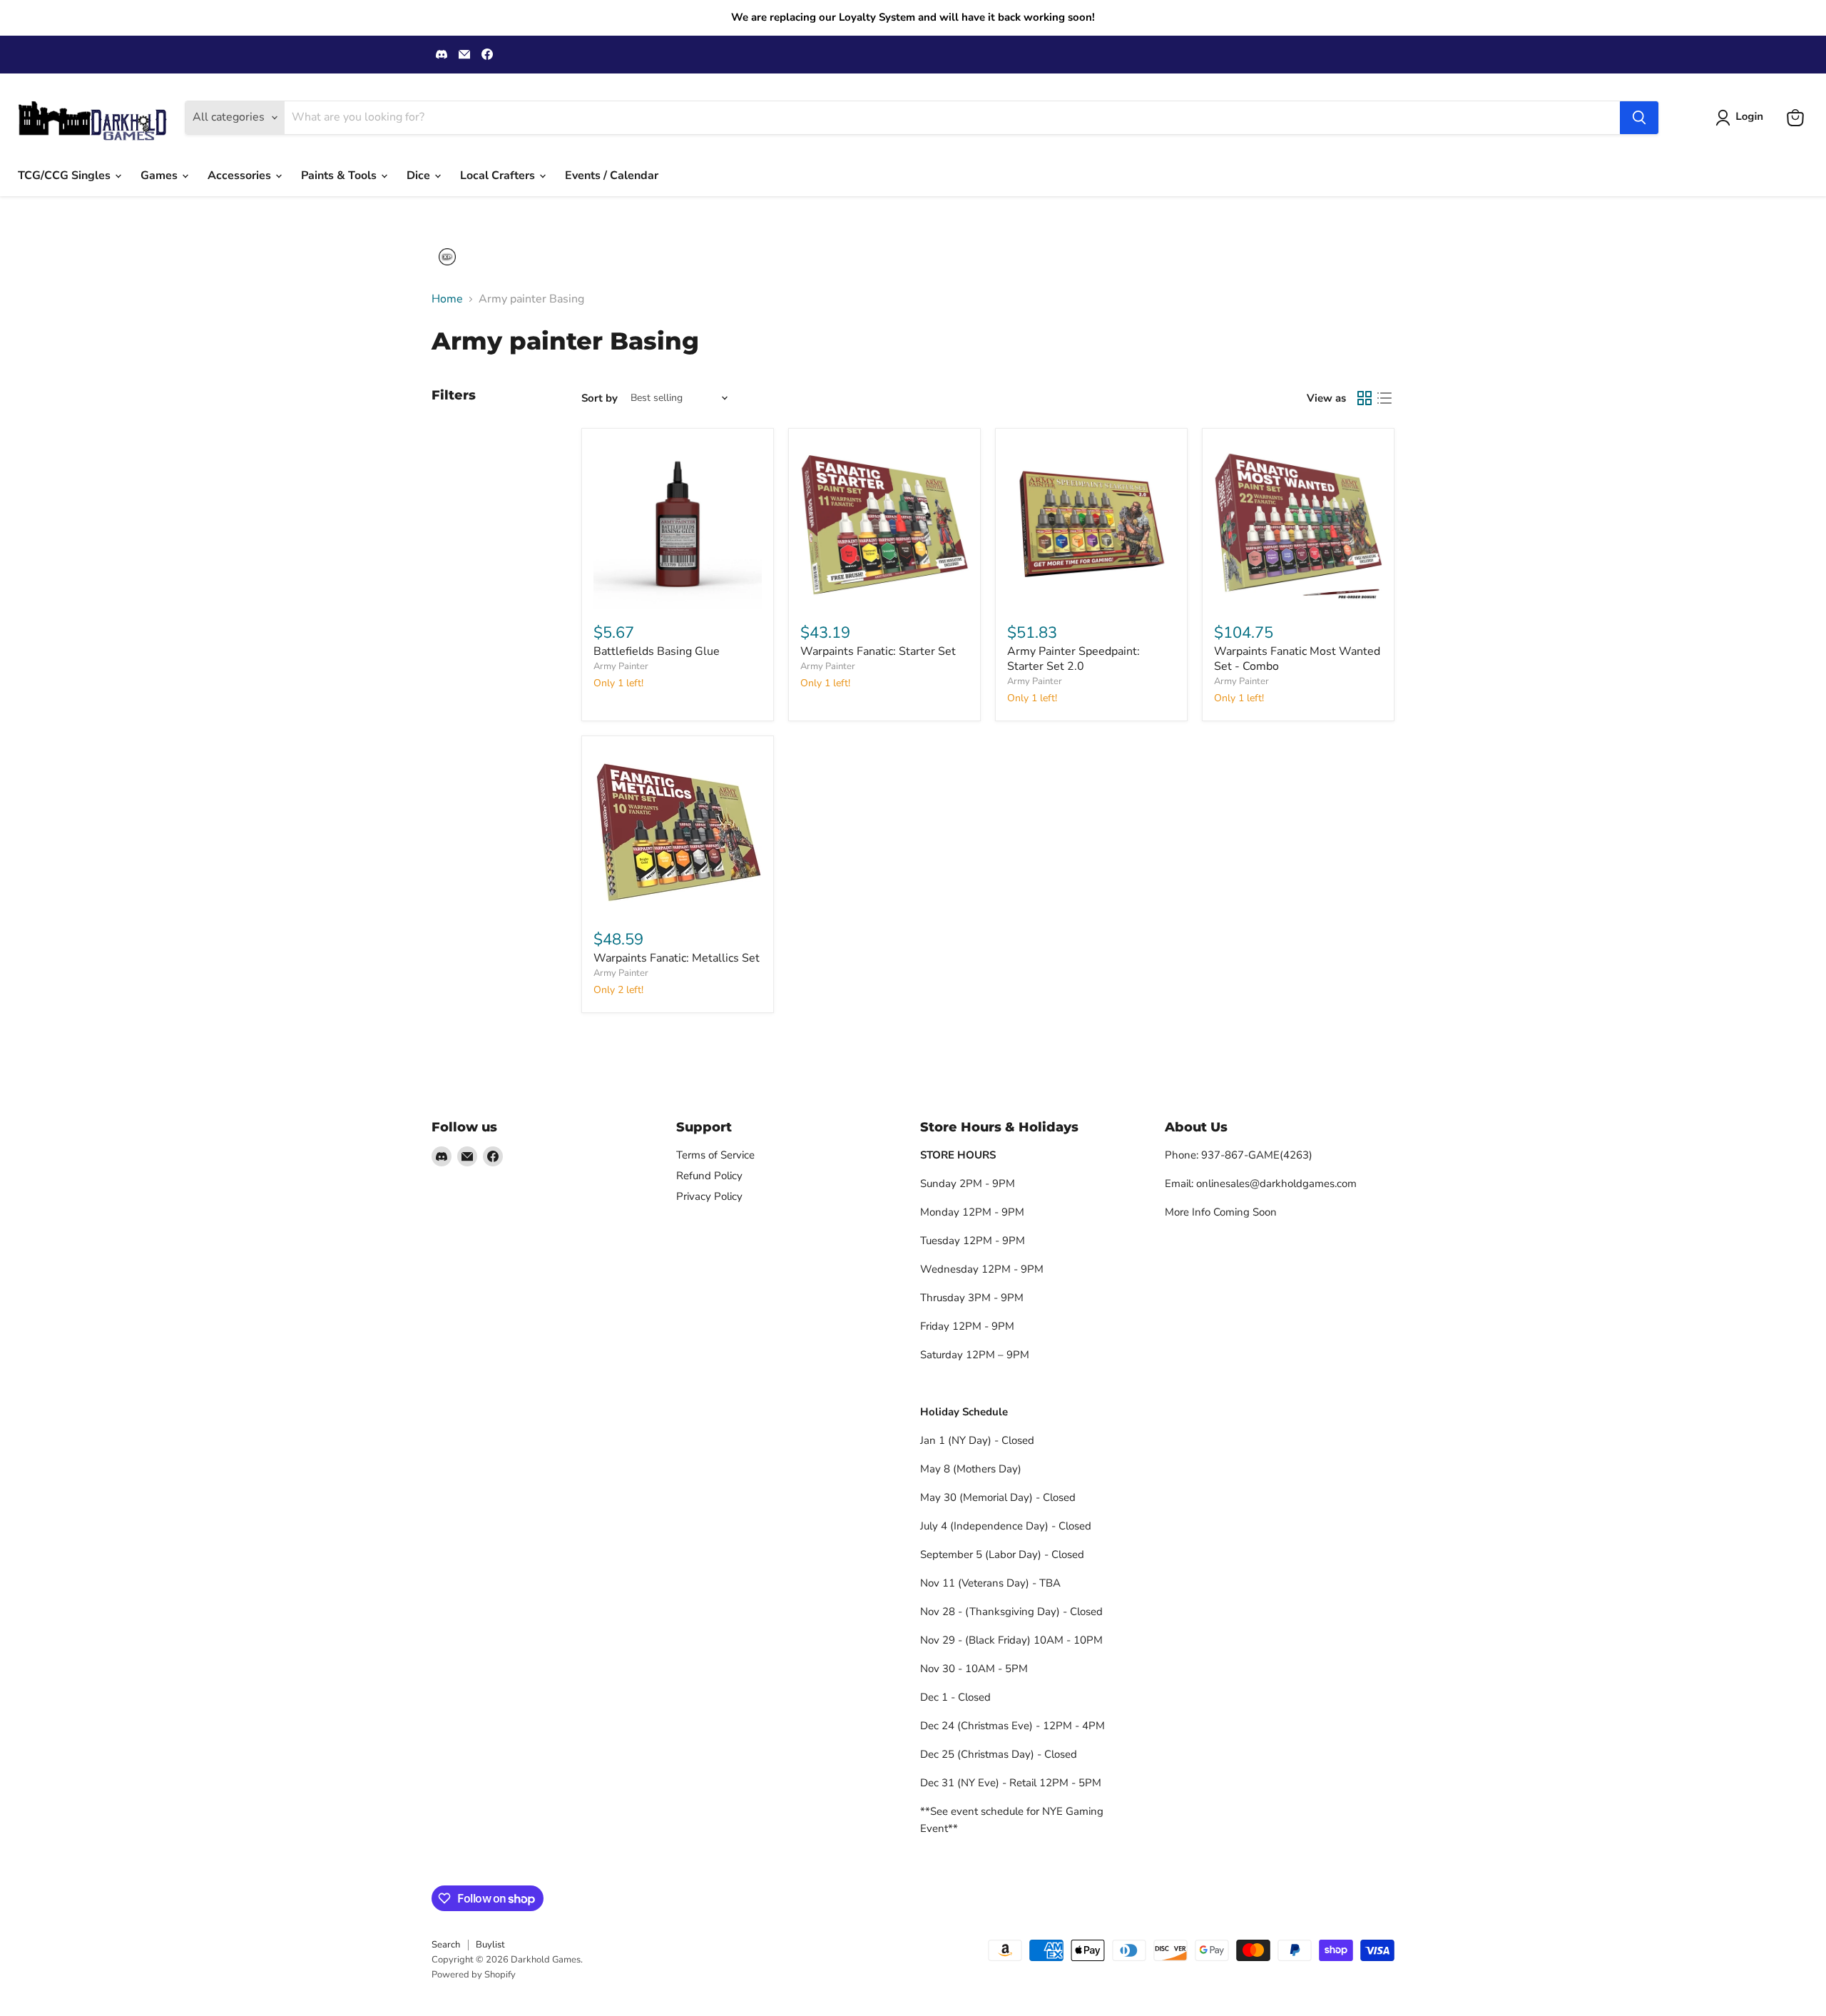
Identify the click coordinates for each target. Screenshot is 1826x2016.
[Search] (1639, 118)
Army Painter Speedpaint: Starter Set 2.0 (1073, 659)
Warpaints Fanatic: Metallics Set (677, 958)
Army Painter (621, 666)
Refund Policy (709, 1176)
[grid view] (1365, 398)
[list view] (1384, 398)
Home (447, 299)
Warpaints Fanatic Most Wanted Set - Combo (1297, 659)
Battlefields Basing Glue (657, 651)
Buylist (490, 1945)
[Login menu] (447, 257)
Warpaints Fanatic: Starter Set (878, 651)
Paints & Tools (340, 175)
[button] (1742, 118)
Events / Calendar (612, 175)
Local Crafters (499, 175)
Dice (420, 175)
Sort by (600, 398)
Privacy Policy (709, 1196)
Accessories (241, 175)
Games (160, 175)
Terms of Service (715, 1155)
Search (446, 1945)
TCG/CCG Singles (66, 175)
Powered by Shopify (474, 1975)
